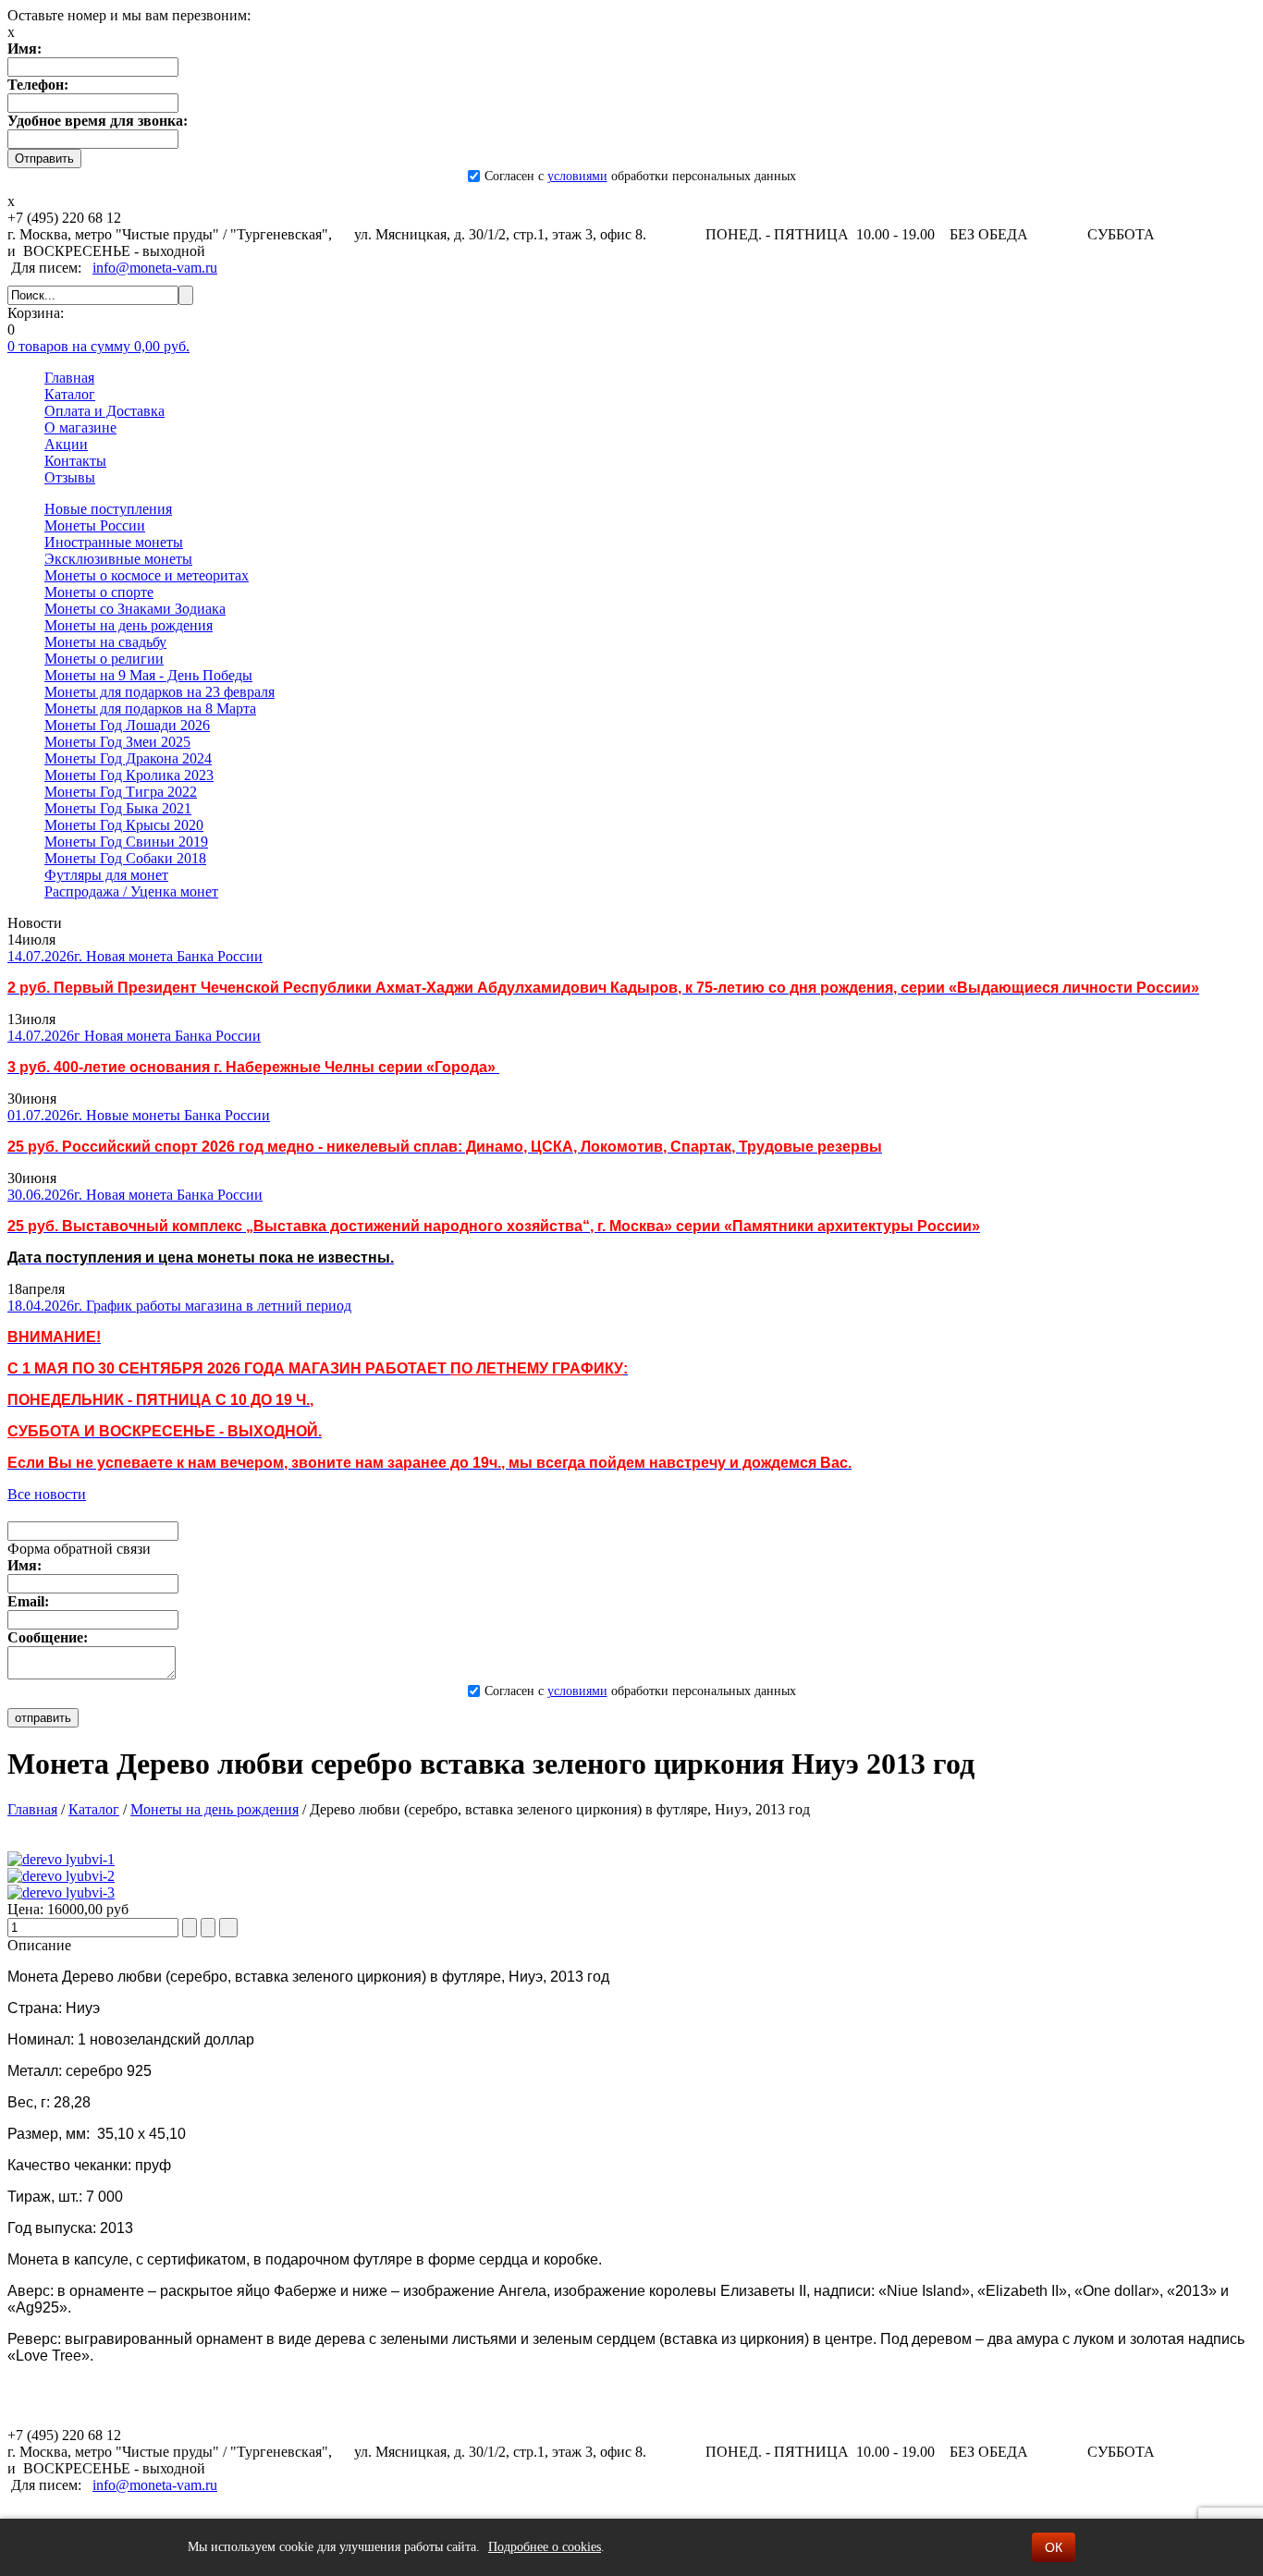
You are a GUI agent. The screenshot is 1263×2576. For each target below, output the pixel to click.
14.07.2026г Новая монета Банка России (134, 1036)
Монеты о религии (104, 659)
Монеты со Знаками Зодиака (135, 609)
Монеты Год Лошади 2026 (127, 725)
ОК (1054, 2547)
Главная (32, 1809)
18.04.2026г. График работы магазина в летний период (179, 1306)
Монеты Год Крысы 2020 (124, 825)
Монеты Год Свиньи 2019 (126, 842)
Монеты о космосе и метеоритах (147, 575)
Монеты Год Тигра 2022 (121, 792)
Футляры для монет (106, 875)
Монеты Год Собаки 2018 (125, 858)
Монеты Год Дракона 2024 (128, 758)
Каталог (94, 1809)
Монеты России (95, 525)
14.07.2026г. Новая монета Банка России (135, 956)
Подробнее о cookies (545, 2547)
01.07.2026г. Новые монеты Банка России (139, 1115)
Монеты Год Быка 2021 (118, 808)
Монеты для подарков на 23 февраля (159, 692)
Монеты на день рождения (129, 625)
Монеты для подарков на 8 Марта (150, 708)
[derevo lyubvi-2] (61, 1876)
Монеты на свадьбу (105, 642)
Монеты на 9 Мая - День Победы (148, 675)
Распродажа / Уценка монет (131, 891)
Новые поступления (108, 509)
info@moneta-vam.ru (155, 268)
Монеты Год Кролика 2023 (129, 775)
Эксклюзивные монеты (118, 559)
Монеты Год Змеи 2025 (117, 742)
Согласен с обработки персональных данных (640, 176)
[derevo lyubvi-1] (61, 1859)
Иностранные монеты (114, 542)
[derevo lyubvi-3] (61, 1892)
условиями (577, 176)
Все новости (47, 1494)
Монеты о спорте (99, 592)
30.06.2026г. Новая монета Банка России (135, 1195)
